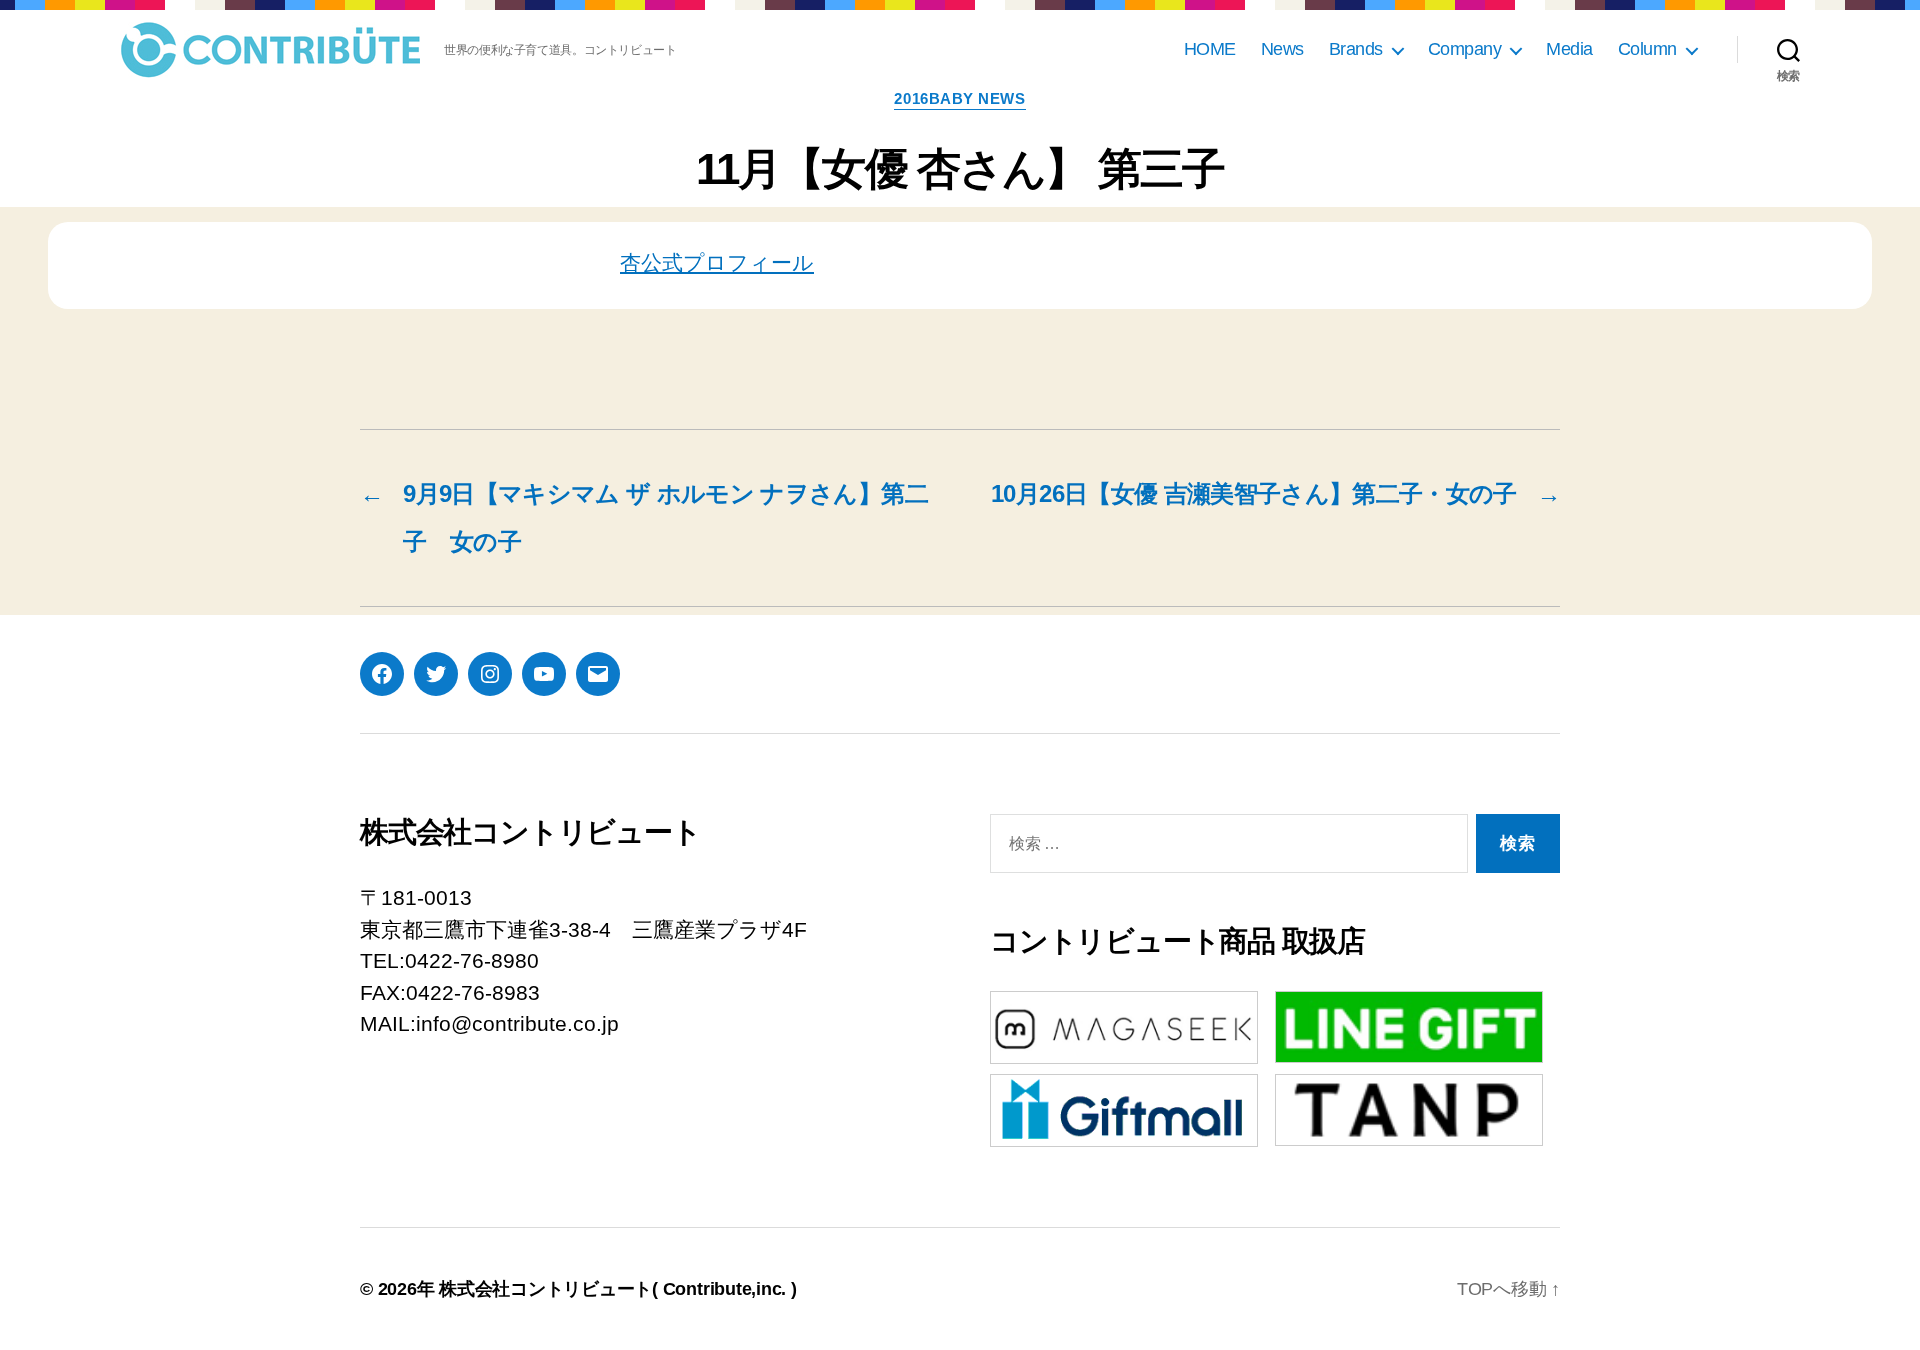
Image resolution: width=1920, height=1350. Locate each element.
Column (1647, 49)
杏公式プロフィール (717, 262)
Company (1465, 49)
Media (1569, 49)
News (1282, 49)
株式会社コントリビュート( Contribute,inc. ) (618, 1289)
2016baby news (959, 98)
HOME (1210, 49)
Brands (1356, 49)
